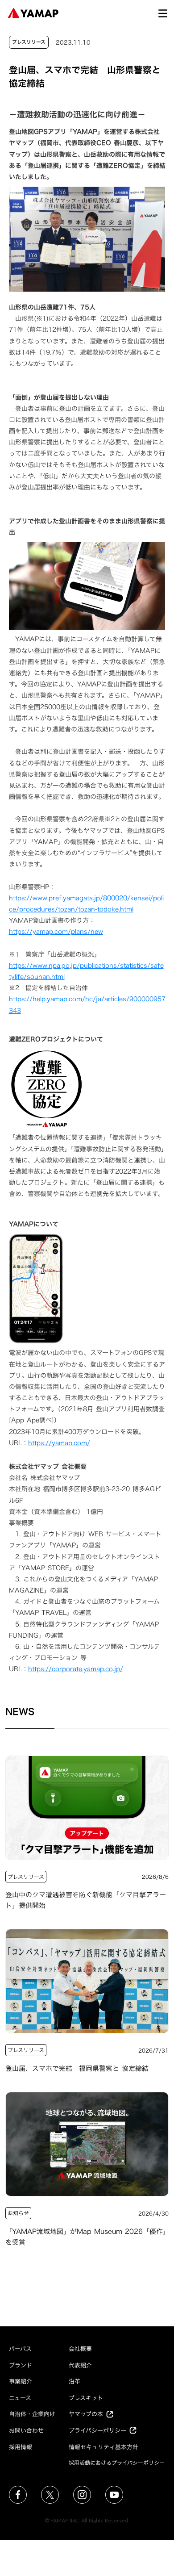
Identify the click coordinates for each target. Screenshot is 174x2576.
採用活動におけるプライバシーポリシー (117, 2463)
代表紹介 (80, 2365)
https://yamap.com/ (59, 1443)
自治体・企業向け (32, 2414)
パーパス (20, 2349)
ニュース (20, 2398)
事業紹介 (21, 2381)
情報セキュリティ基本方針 (104, 2447)
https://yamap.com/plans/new (56, 931)
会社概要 (80, 2349)
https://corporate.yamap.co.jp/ (76, 1669)
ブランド (21, 2365)
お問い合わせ (26, 2430)
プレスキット (86, 2398)
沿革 (75, 2381)
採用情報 (21, 2447)
